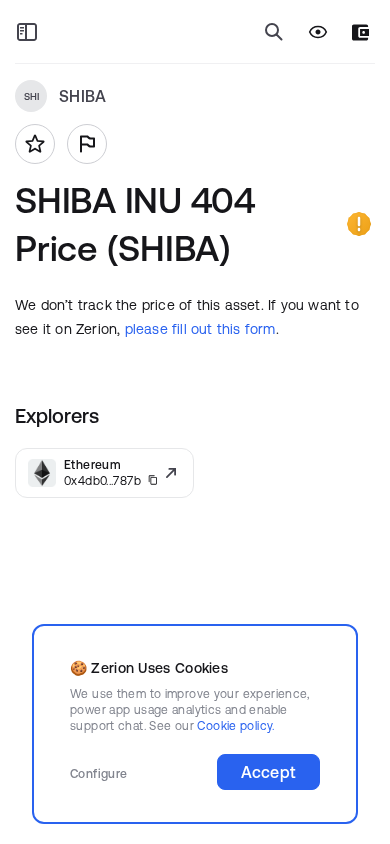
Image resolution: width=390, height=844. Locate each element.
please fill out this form (200, 329)
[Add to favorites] (35, 144)
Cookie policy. (235, 725)
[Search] (274, 32)
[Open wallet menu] (360, 32)
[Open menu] (27, 32)
